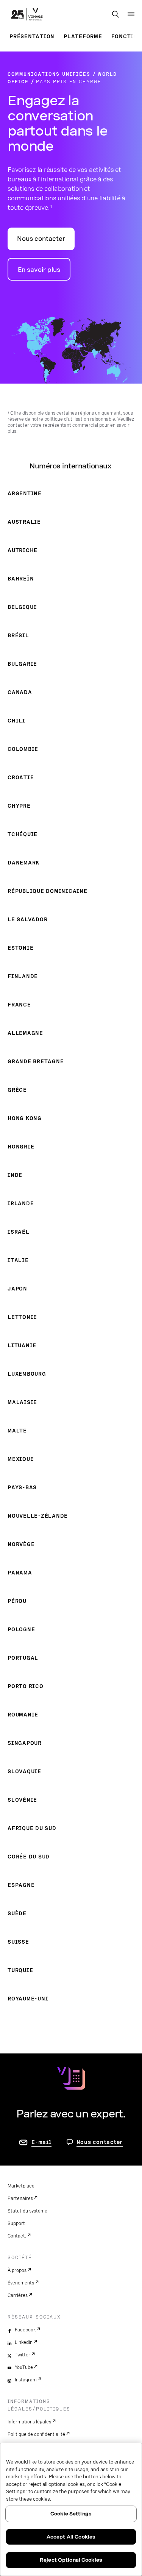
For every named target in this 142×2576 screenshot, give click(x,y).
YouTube (24, 2367)
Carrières (18, 2295)
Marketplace (21, 2186)
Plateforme (83, 36)
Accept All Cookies (71, 2537)
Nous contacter (41, 239)
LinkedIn (24, 2342)
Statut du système (27, 2211)
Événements (21, 2283)
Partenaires (20, 2198)
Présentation (32, 36)
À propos (17, 2270)
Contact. (17, 2236)
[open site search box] (115, 15)
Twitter (23, 2355)
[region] (71, 2509)
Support (16, 2223)
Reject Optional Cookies (71, 2560)
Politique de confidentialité (36, 2434)
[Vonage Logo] (27, 15)
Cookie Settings (71, 2514)
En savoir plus (39, 270)
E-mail (41, 2142)
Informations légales (29, 2422)
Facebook (25, 2330)
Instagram (26, 2380)
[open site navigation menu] (131, 14)
